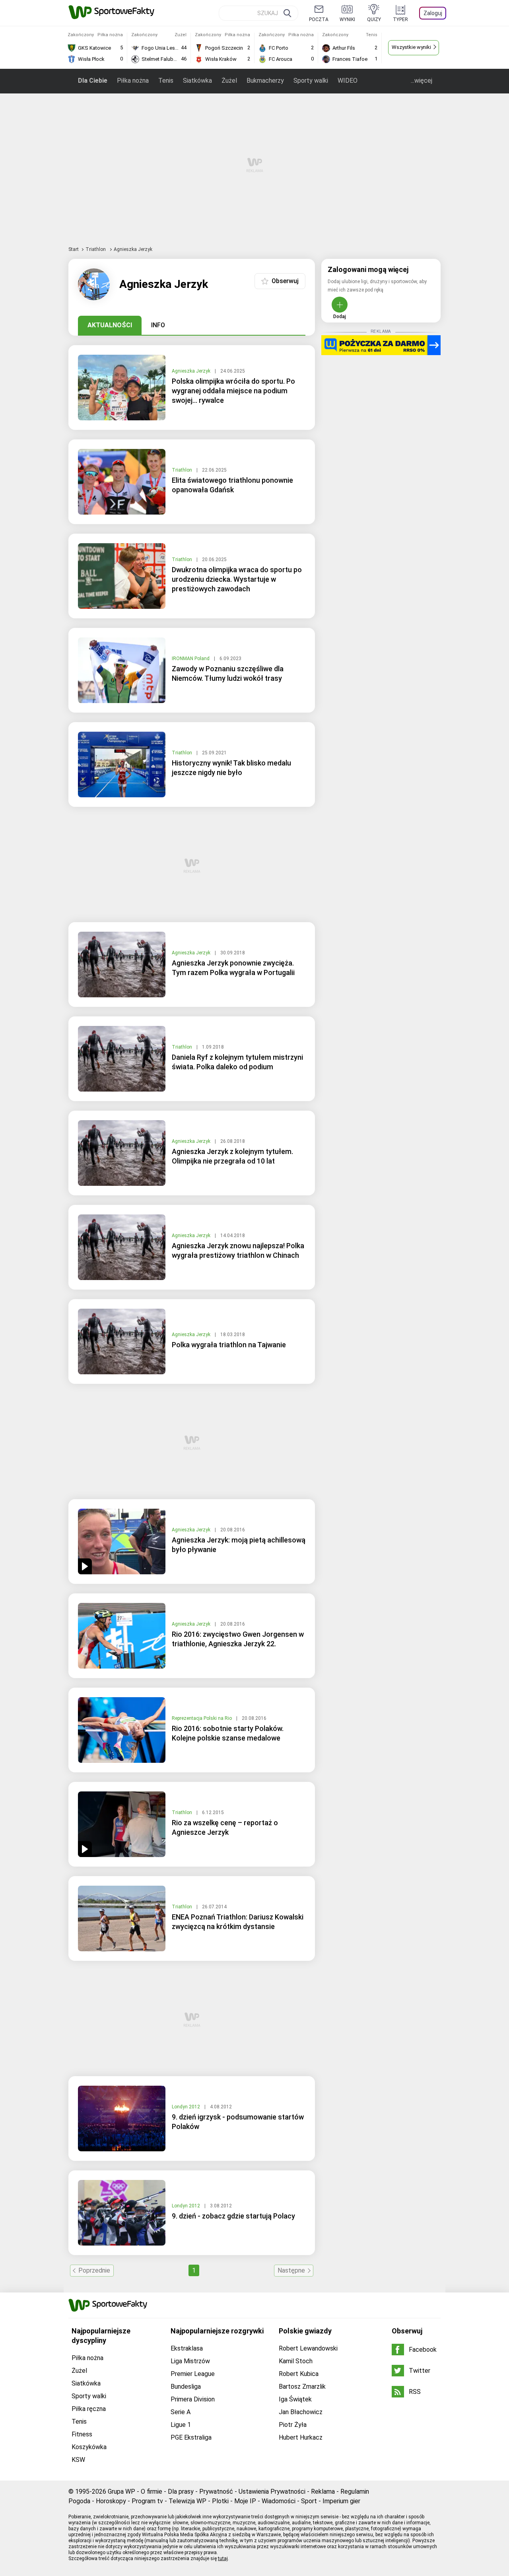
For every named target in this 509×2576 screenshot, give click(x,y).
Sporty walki (311, 81)
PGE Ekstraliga (191, 2437)
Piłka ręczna (89, 2409)
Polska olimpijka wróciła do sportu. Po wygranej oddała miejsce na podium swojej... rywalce (233, 391)
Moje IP (245, 2501)
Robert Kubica (299, 2374)
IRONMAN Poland (191, 659)
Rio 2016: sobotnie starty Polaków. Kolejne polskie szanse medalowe (228, 1733)
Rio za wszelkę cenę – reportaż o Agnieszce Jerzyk (225, 1827)
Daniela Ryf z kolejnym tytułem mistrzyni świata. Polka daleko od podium (237, 1062)
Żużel (229, 81)
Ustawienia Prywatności (272, 2491)
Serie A (181, 2412)
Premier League (193, 2374)
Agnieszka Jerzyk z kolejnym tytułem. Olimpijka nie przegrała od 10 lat (232, 1156)
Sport (309, 2501)
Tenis (166, 81)
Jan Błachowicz (301, 2412)
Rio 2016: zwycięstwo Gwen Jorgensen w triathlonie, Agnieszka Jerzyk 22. (238, 1639)
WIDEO (348, 81)
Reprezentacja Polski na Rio (202, 1718)
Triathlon (96, 249)
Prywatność (216, 2491)
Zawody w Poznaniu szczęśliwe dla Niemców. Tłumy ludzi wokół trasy (228, 673)
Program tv (147, 2501)
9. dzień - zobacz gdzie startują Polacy (233, 2216)
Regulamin (355, 2491)
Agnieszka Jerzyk (192, 371)
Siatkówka (197, 81)
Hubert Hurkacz (301, 2437)
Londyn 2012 (187, 2107)
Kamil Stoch (296, 2361)
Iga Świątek (295, 2399)
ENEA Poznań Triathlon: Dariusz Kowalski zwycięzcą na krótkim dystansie (238, 1922)
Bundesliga (186, 2387)
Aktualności (110, 325)
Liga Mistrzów (190, 2361)
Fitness (82, 2434)
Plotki (220, 2501)
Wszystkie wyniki (411, 47)
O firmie (152, 2491)
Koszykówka (89, 2447)
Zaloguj (433, 13)
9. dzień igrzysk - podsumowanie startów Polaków (238, 2122)
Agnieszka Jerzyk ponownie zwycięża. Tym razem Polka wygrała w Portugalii (233, 968)
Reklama (323, 2491)
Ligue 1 (181, 2425)
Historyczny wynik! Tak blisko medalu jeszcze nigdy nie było (231, 768)
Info (158, 325)
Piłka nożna (133, 81)
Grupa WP (121, 2491)
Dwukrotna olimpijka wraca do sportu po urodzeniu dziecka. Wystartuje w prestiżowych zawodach (237, 579)
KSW (78, 2460)
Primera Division (193, 2399)
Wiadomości (279, 2501)
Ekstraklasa (187, 2348)
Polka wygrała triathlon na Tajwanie (229, 1345)
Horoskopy (111, 2501)
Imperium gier (341, 2501)
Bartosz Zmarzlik (302, 2387)
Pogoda (79, 2501)
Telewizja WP (187, 2501)
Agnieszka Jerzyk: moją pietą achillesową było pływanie (239, 1545)
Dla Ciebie (93, 81)
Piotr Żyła (293, 2425)
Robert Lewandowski (308, 2348)
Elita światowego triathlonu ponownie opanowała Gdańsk (232, 485)
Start (74, 249)
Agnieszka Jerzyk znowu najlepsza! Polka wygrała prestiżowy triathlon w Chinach (238, 1250)
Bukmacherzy (265, 81)
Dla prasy (181, 2491)
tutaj (223, 2559)
